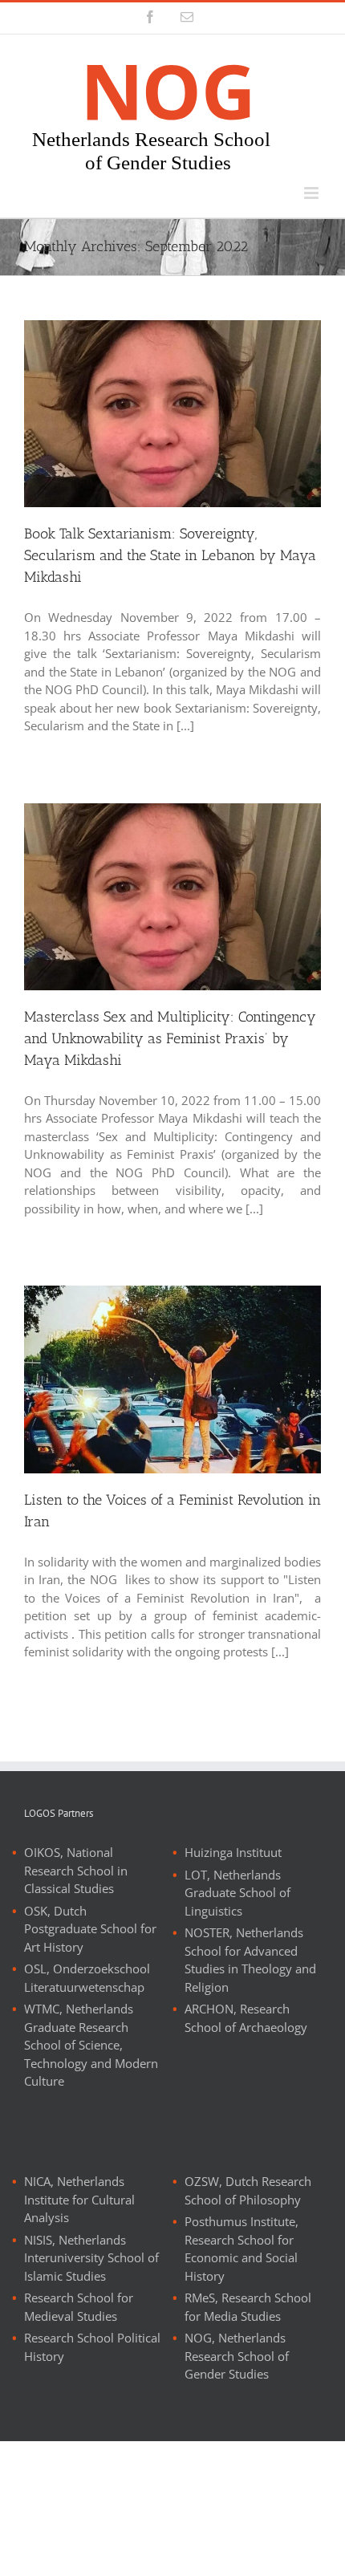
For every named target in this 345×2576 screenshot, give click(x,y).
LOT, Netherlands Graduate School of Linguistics (237, 1893)
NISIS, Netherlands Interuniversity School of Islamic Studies (91, 2258)
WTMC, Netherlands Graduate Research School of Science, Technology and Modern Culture (91, 2045)
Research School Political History (92, 2347)
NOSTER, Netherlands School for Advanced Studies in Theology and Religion (250, 1960)
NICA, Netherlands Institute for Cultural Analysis (79, 2199)
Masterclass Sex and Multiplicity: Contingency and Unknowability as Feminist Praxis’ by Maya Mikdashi (170, 1038)
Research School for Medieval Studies (79, 2307)
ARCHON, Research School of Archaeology (246, 2018)
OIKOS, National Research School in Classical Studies (76, 1870)
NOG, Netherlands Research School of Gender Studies (237, 2356)
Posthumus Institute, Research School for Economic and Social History (241, 2249)
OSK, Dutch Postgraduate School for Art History (90, 1929)
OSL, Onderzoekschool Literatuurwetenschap (87, 1978)
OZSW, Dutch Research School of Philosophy (248, 2190)
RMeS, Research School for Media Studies (248, 2307)
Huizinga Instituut (233, 1852)
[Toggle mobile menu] (313, 193)
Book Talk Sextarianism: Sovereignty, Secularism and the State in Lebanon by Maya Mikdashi (170, 555)
